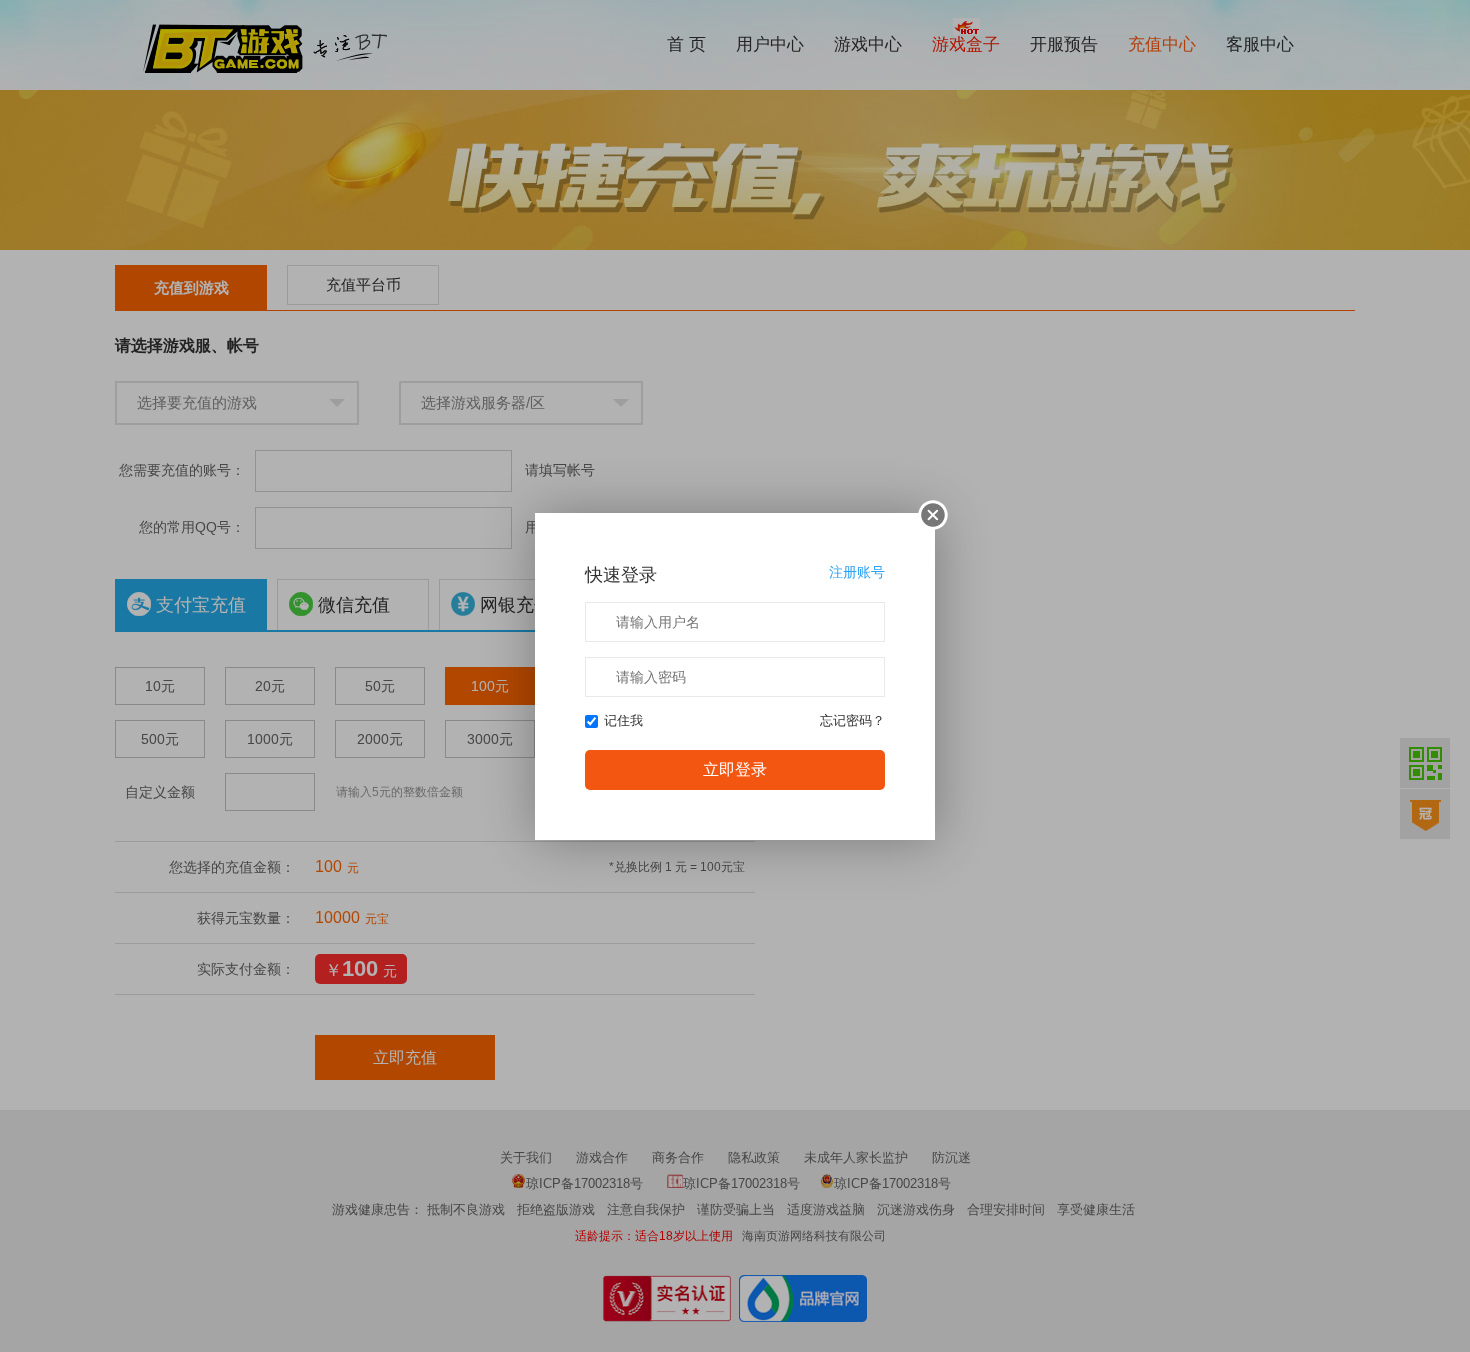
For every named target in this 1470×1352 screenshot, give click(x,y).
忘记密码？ (852, 720)
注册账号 (857, 571)
